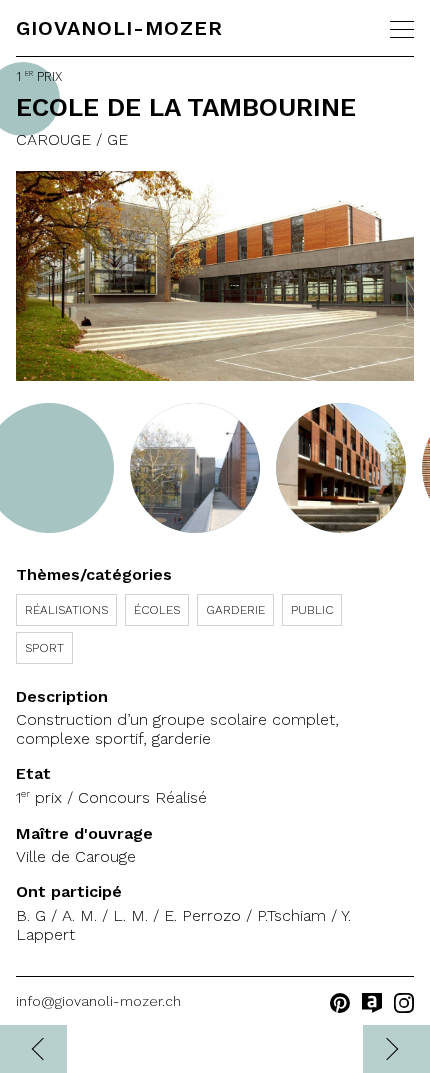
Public (312, 610)
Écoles (157, 610)
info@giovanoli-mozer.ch (98, 1001)
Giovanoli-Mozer (119, 28)
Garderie (235, 610)
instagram (404, 1003)
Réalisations (66, 610)
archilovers (372, 1003)
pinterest (340, 1003)
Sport (44, 648)
